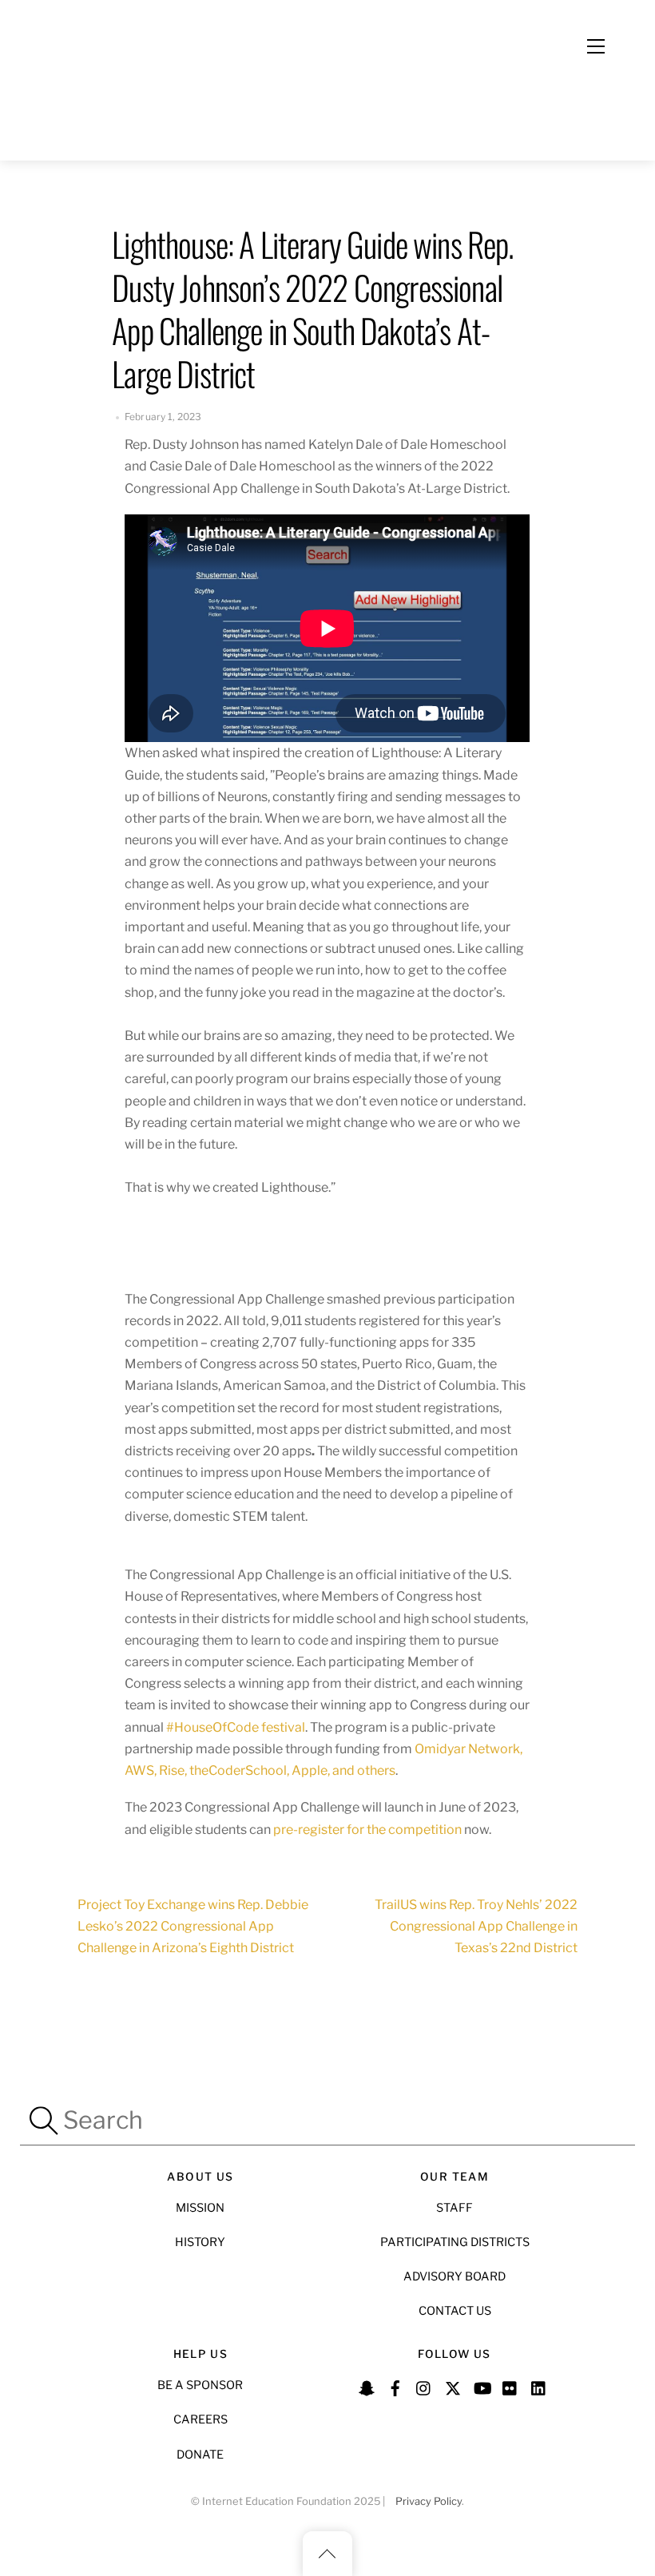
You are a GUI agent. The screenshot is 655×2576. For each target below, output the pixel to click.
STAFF (455, 2208)
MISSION (200, 2208)
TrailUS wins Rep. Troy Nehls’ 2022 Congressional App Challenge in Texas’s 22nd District (476, 1926)
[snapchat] (367, 2386)
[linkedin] (539, 2386)
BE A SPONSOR (200, 2385)
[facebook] (395, 2386)
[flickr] (510, 2386)
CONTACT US (455, 2311)
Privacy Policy (429, 2501)
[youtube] (482, 2386)
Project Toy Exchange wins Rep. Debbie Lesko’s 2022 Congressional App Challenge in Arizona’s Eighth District (193, 1926)
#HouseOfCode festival (234, 1727)
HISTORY (200, 2242)
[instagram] (424, 2386)
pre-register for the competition (367, 1830)
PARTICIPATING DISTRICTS (455, 2242)
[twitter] (453, 2386)
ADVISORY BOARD (455, 2276)
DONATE (200, 2455)
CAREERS (200, 2419)
